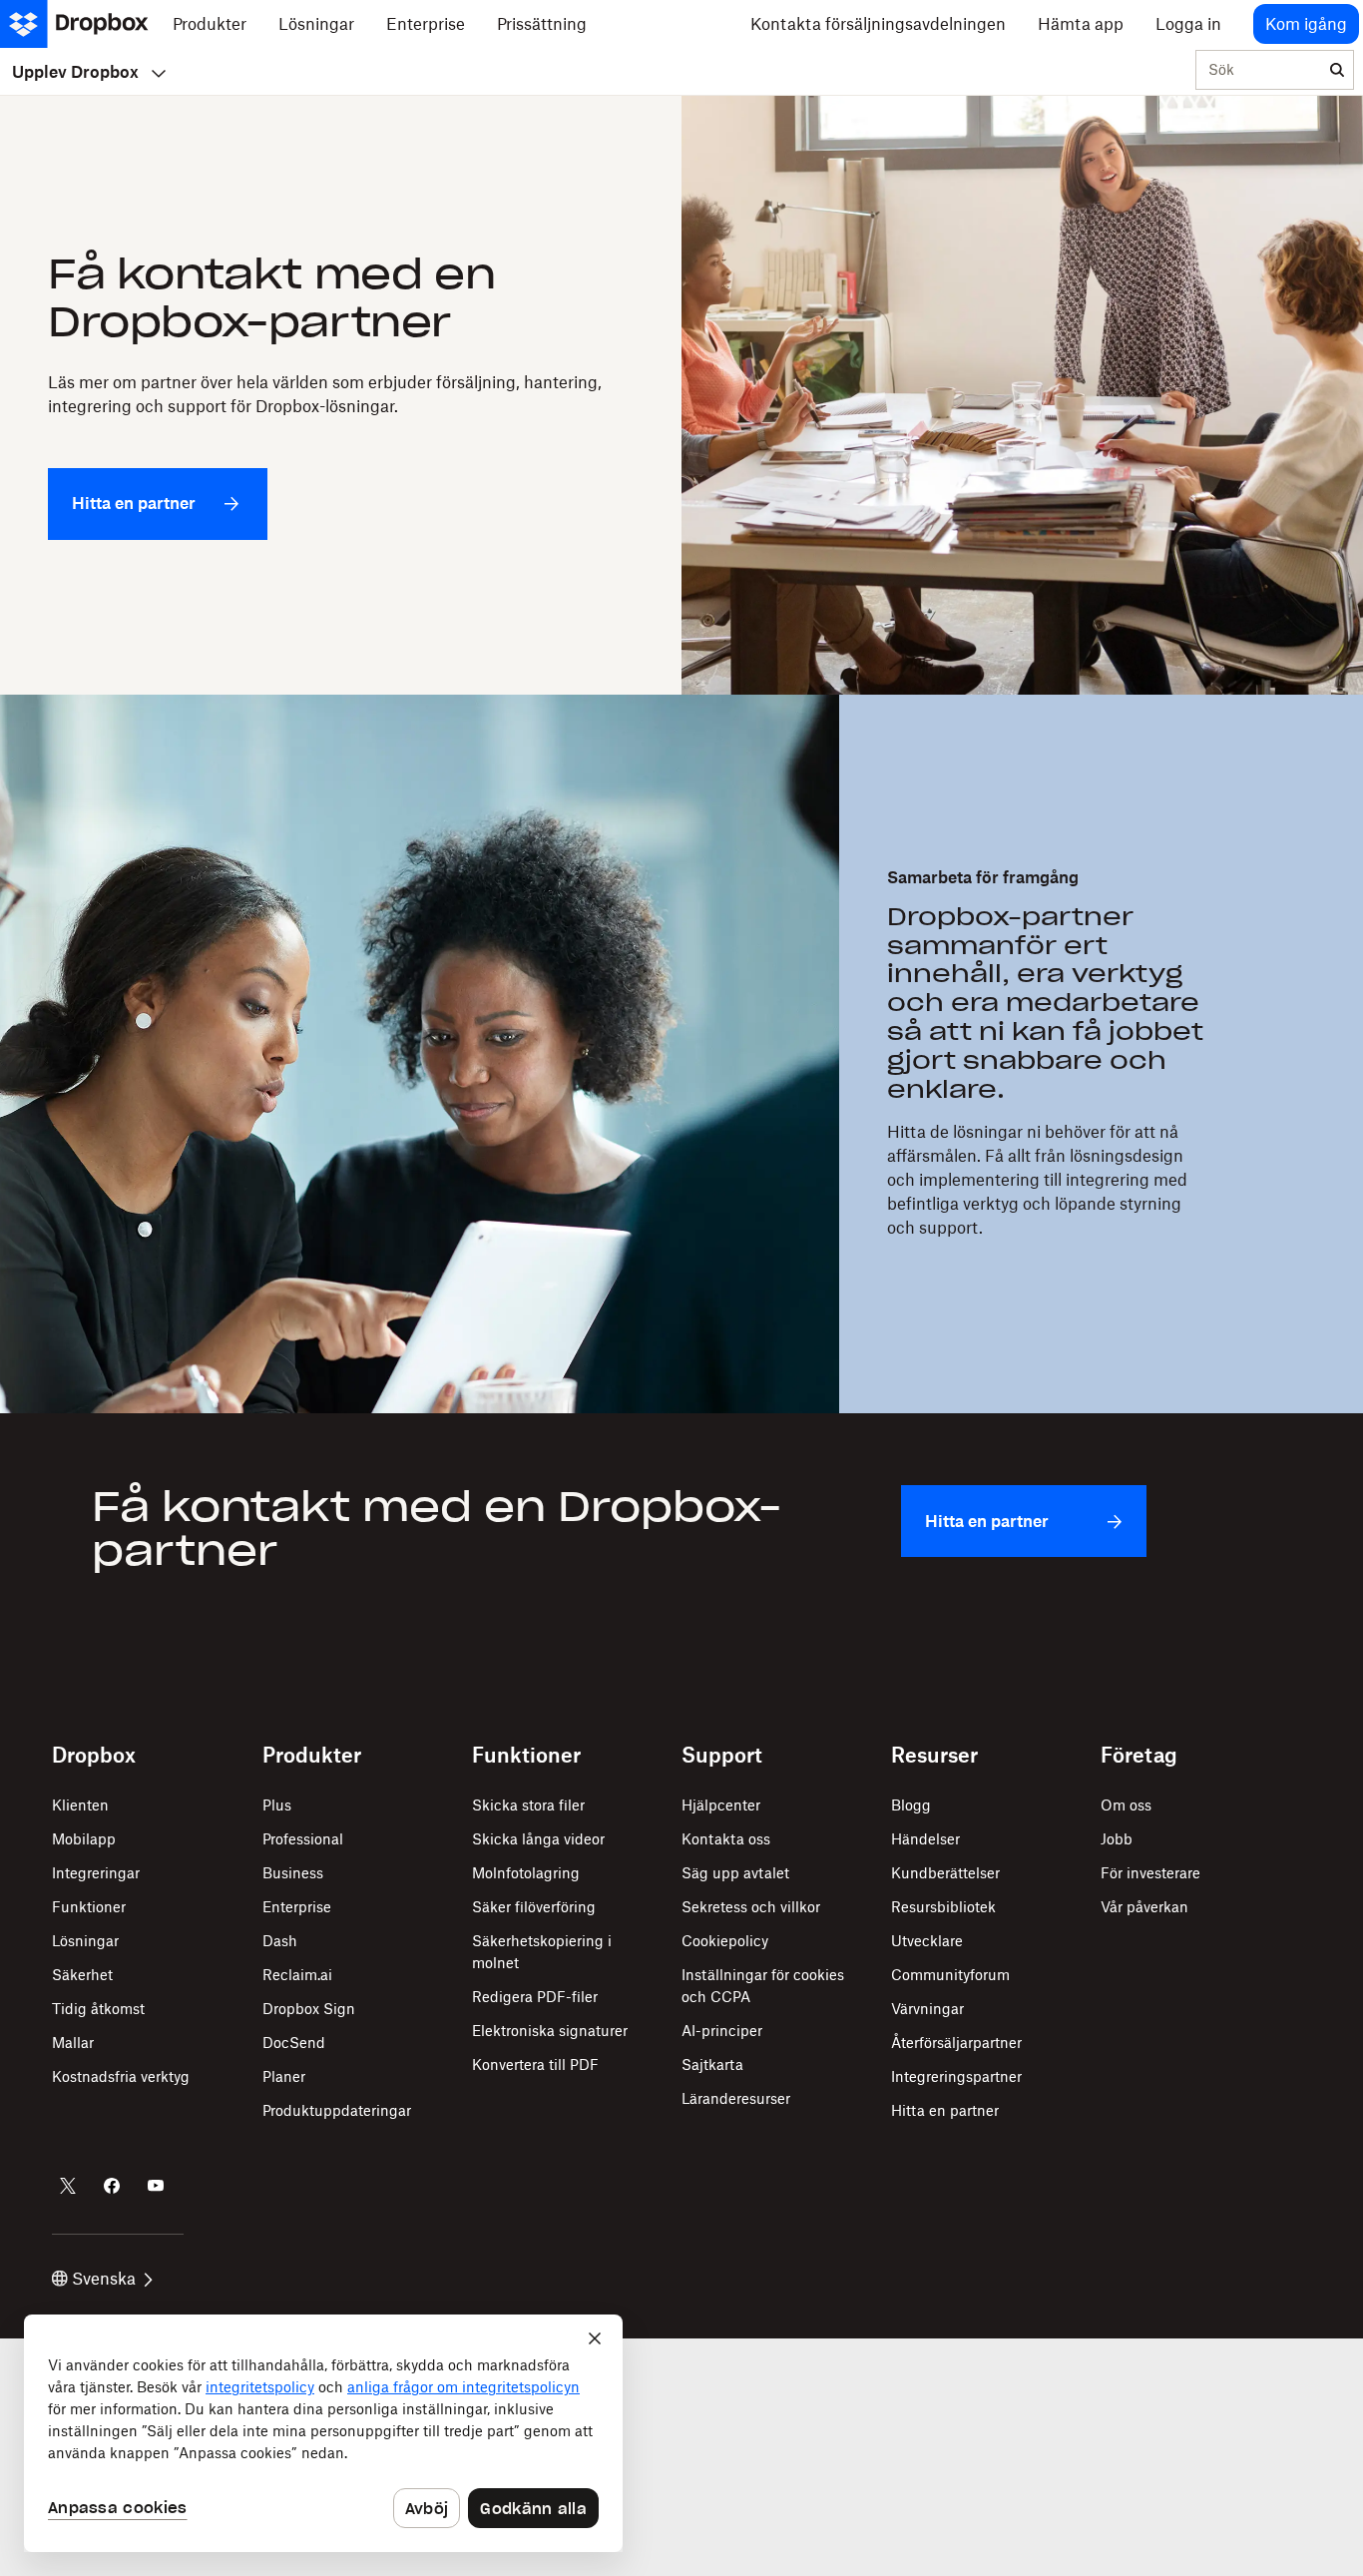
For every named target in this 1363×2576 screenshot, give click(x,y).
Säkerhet (82, 1975)
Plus (277, 1805)
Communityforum (950, 1975)
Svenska (104, 2279)
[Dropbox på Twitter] (68, 2186)
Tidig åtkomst (98, 2009)
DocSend (294, 2043)
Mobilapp (84, 1839)
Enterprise (297, 1907)
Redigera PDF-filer (535, 1997)
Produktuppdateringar (337, 2110)
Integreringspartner (956, 2076)
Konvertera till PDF (535, 2064)
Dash (280, 1941)
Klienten (80, 1805)
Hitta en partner (945, 2110)
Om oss (1126, 1805)
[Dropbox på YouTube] (156, 2186)
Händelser (925, 1839)
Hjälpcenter (721, 1805)
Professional (303, 1839)
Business (293, 1873)
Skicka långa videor (538, 1839)
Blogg (911, 1805)
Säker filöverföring (534, 1907)
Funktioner (89, 1907)
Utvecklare (927, 1941)
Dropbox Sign (309, 2009)
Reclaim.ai (297, 1975)
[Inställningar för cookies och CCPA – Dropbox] (323, 2433)
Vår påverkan (1144, 1907)
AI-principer (722, 2031)
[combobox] (1259, 71)
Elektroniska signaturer (550, 2031)
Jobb (1117, 1839)
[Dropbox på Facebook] (112, 2186)
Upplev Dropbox (75, 72)
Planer (284, 2076)
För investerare (1150, 1873)
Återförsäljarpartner (956, 2043)
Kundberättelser (945, 1873)
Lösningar (85, 1941)
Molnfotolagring (526, 1873)
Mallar (73, 2043)
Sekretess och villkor (751, 1907)
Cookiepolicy (725, 1941)
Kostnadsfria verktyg (121, 2076)
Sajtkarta (712, 2064)
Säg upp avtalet (735, 1873)
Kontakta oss (726, 1839)
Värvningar (927, 2009)
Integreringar (96, 1873)
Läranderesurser (736, 2098)
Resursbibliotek (943, 1907)
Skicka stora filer (528, 1805)
